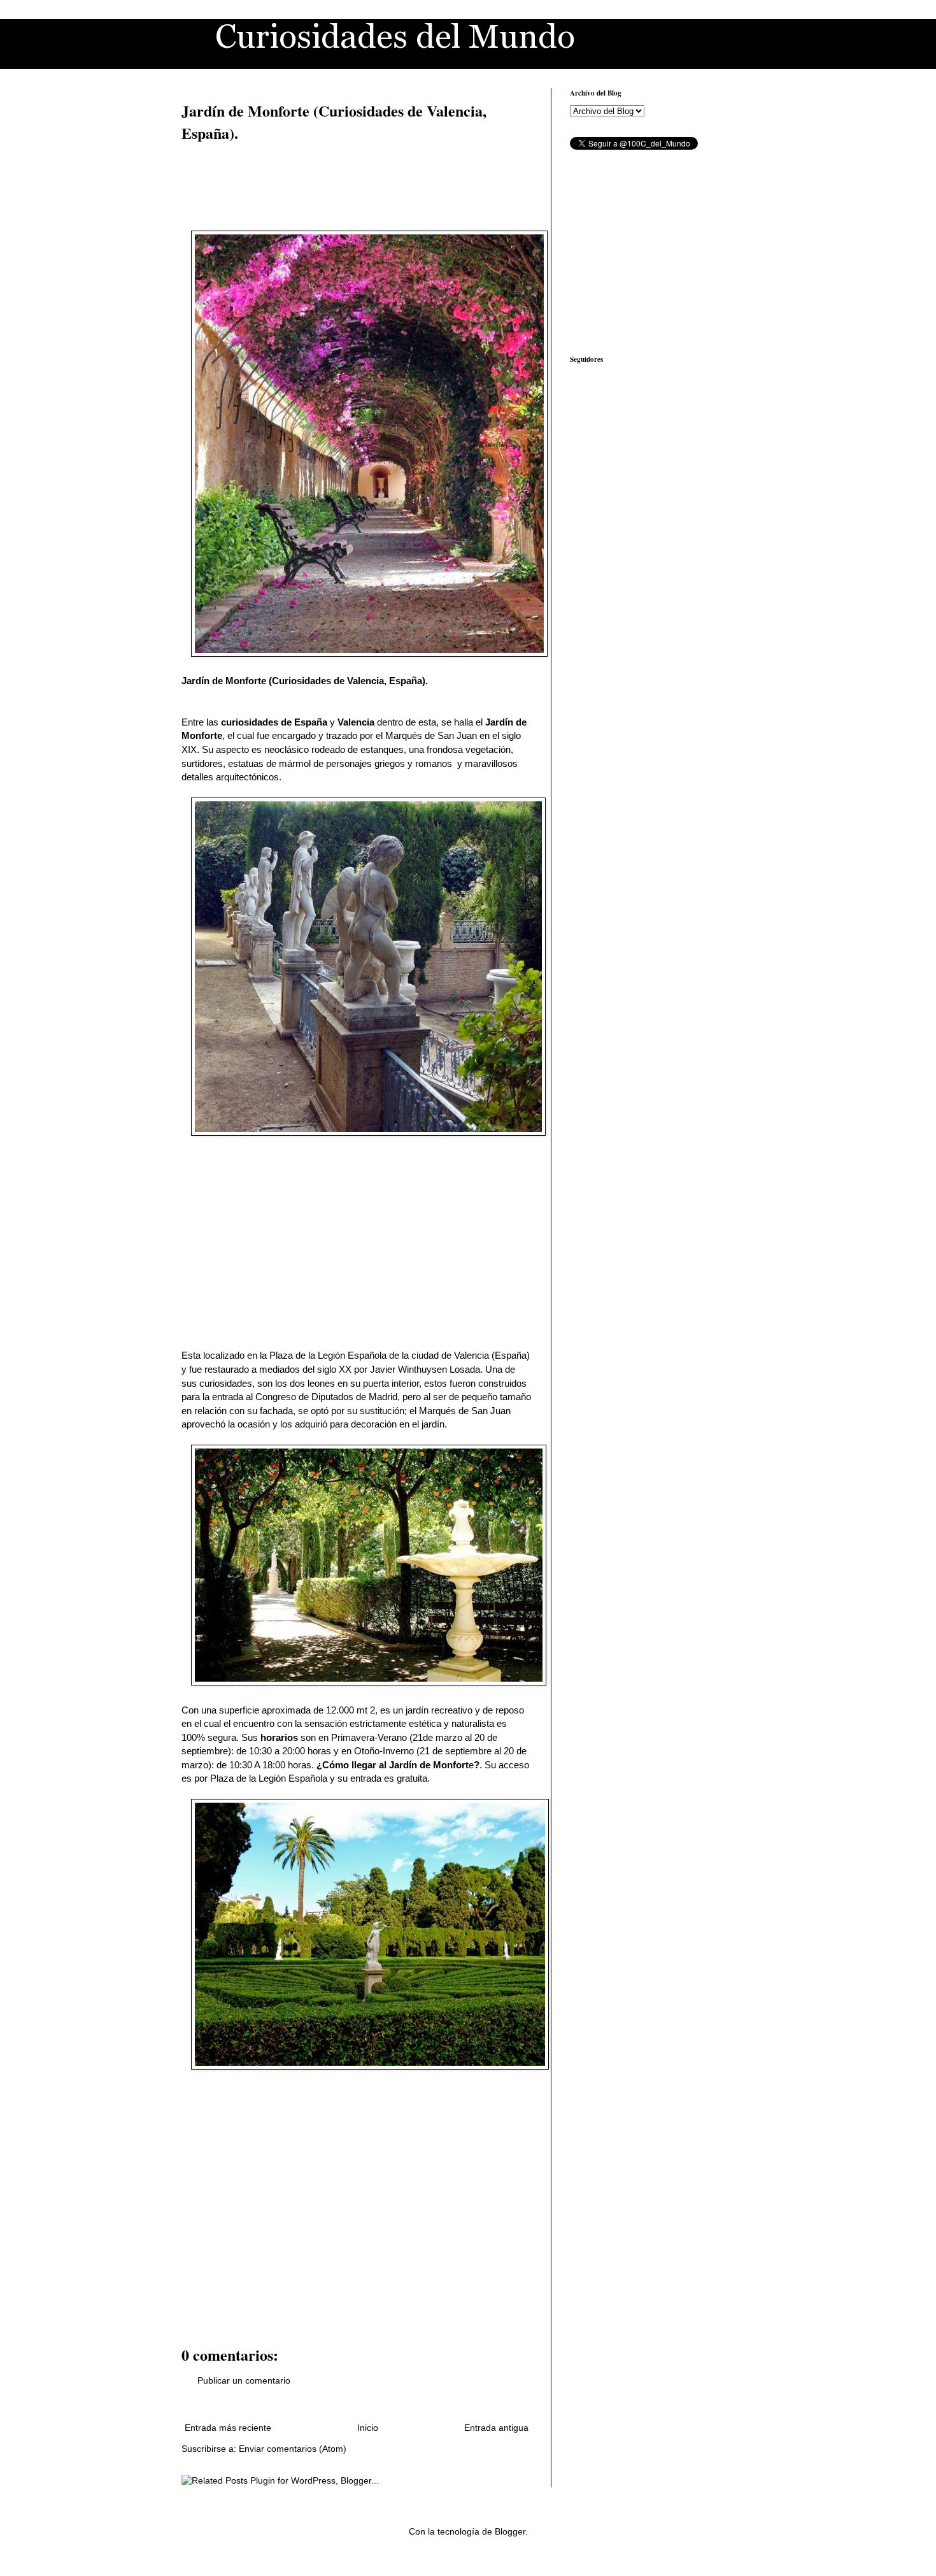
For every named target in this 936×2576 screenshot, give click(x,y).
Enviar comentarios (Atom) (293, 2449)
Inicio (368, 2428)
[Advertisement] (245, 185)
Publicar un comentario (244, 2380)
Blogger (510, 2531)
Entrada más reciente (228, 2428)
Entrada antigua (496, 2428)
